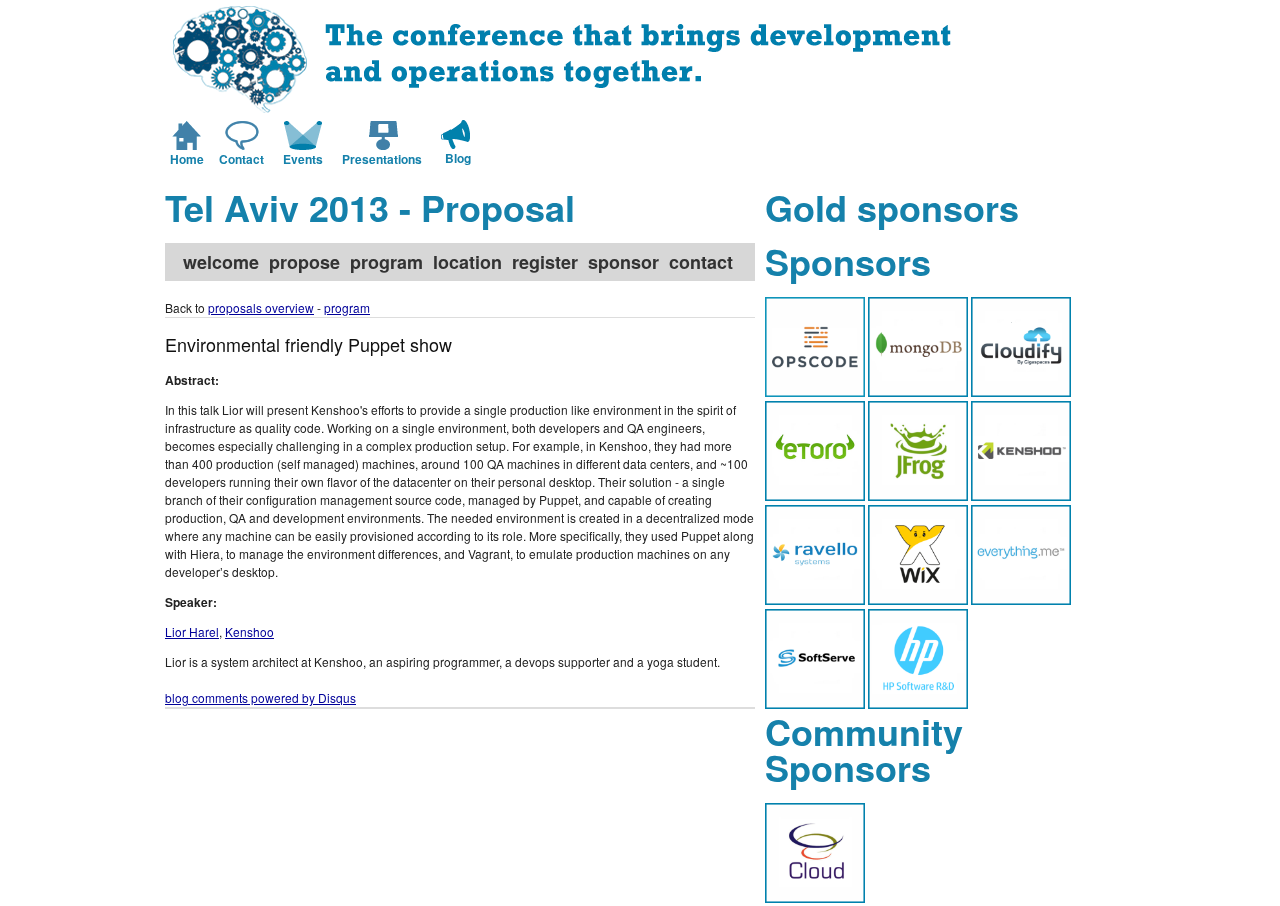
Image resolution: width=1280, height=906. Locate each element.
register (545, 262)
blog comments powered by (260, 697)
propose (304, 262)
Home (187, 159)
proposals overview (261, 307)
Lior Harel (192, 631)
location (467, 262)
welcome (221, 262)
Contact (241, 159)
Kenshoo (249, 631)
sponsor (623, 262)
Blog (458, 158)
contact (701, 262)
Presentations (382, 159)
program (386, 262)
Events (303, 159)
